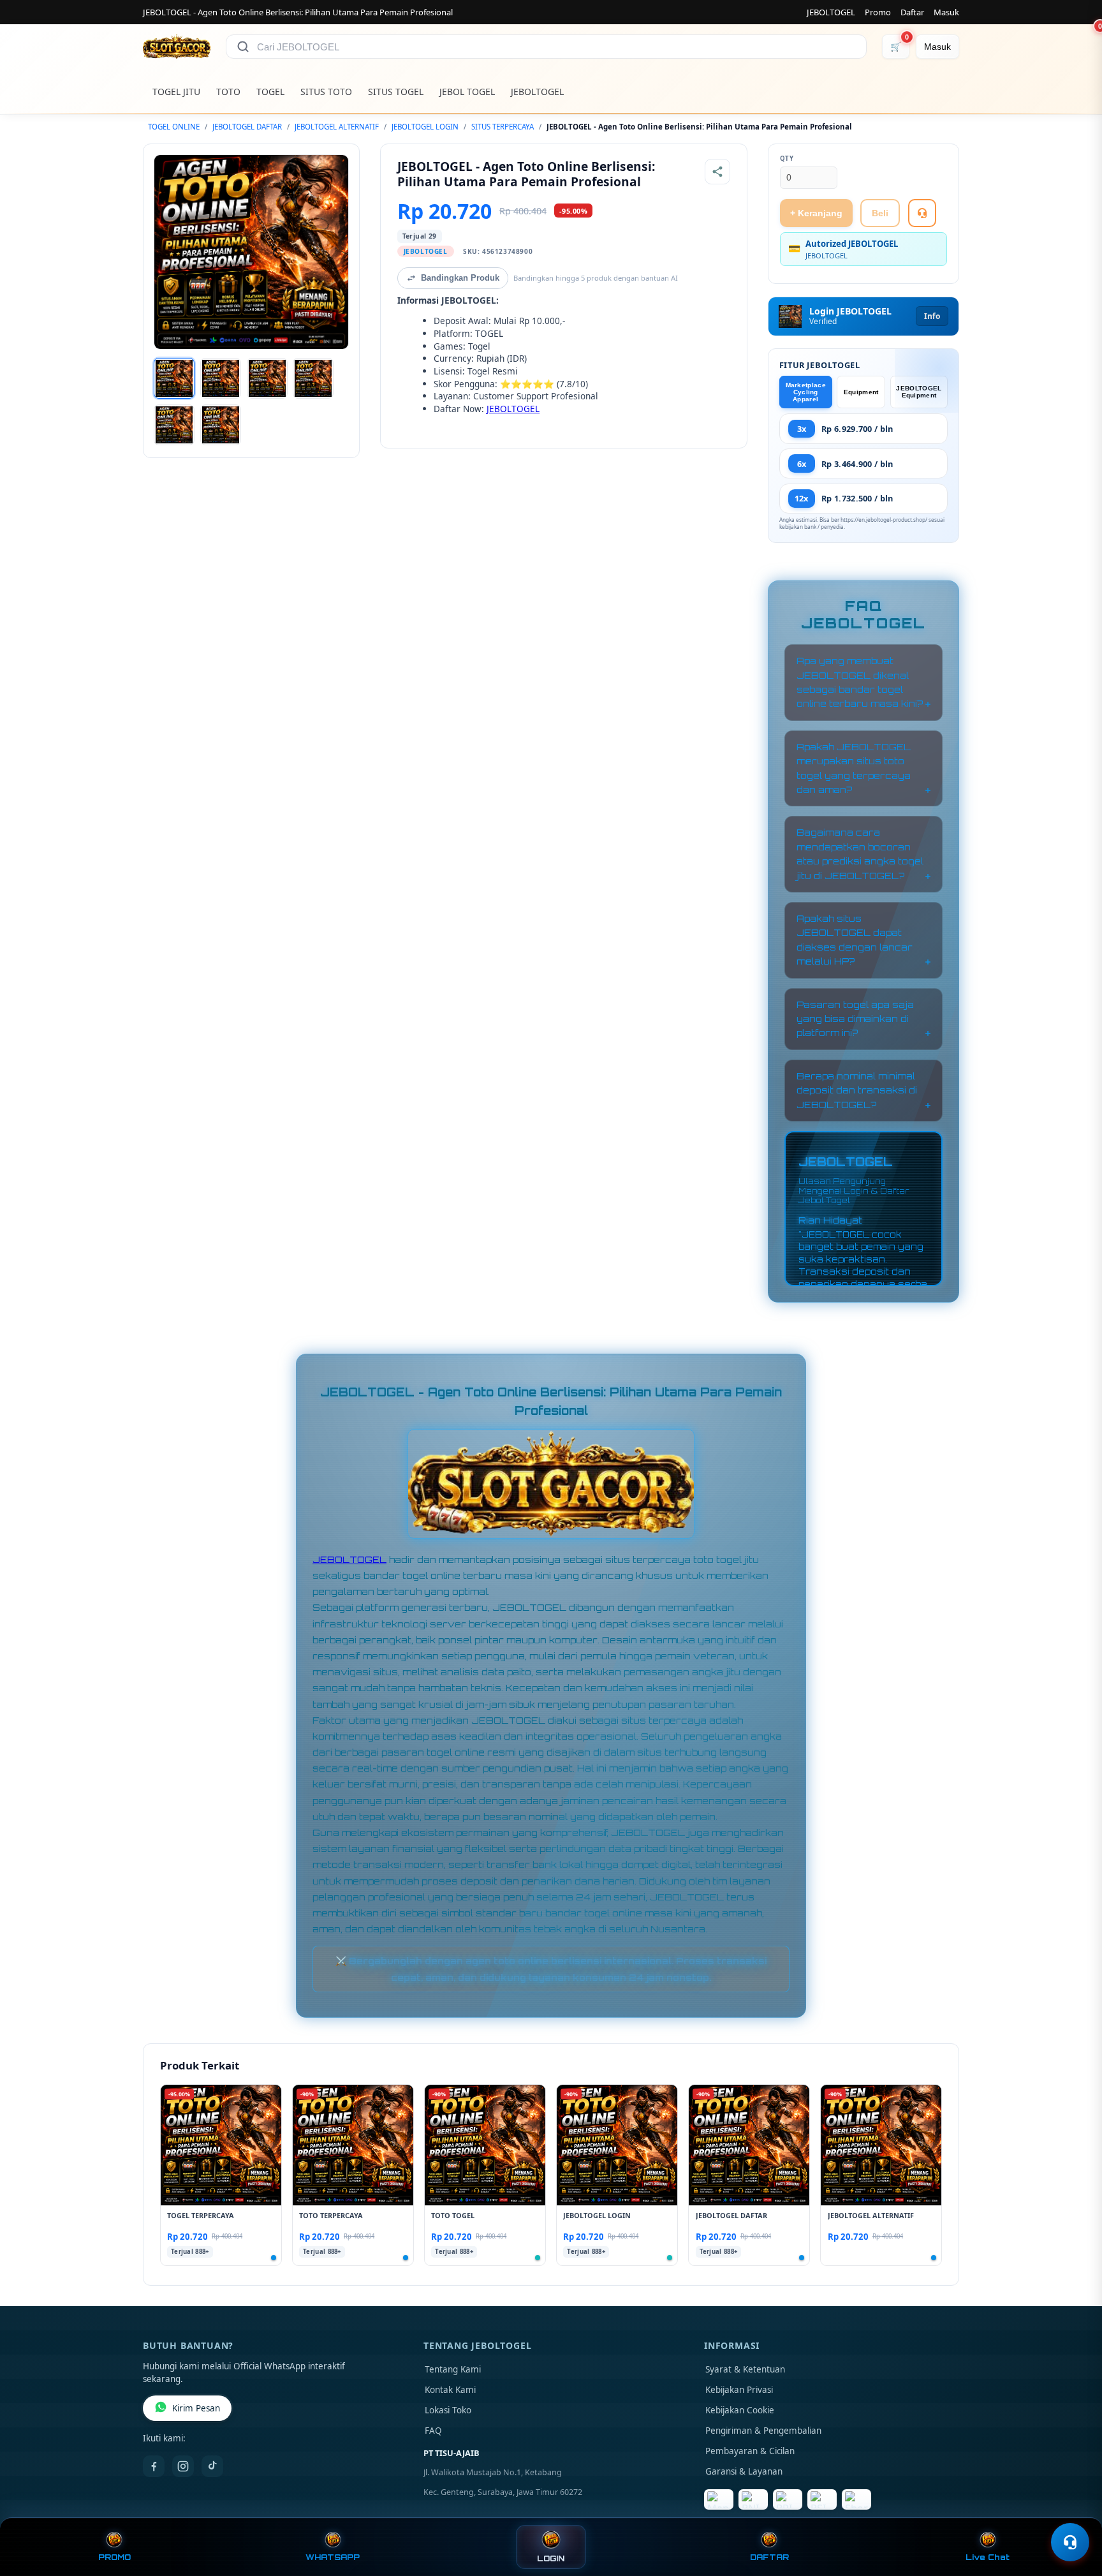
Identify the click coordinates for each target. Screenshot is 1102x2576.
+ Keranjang (816, 213)
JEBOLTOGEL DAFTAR (247, 127)
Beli (880, 213)
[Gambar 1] (174, 378)
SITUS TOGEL (396, 92)
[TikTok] (212, 2466)
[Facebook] (154, 2466)
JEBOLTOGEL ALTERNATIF (337, 127)
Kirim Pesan (196, 2408)
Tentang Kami (453, 2369)
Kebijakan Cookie (740, 2410)
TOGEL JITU (176, 92)
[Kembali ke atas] (1074, 2511)
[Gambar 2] (221, 378)
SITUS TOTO (326, 92)
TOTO (228, 92)
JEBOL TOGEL (467, 92)
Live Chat (988, 2557)
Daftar (912, 12)
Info (932, 316)
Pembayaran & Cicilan (750, 2451)
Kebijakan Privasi (739, 2390)
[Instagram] (183, 2466)
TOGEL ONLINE (174, 127)
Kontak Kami (450, 2390)
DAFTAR (769, 2557)
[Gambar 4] (313, 378)
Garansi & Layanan (744, 2471)
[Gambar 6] (221, 425)
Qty (787, 159)
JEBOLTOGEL (831, 12)
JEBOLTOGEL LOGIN (425, 127)
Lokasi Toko (448, 2410)
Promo (878, 12)
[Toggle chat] (1070, 2542)
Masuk (946, 12)
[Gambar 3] (267, 378)
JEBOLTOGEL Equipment (919, 392)
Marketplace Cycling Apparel (806, 392)
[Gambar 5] (174, 425)
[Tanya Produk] (922, 213)
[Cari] (243, 47)
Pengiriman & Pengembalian (763, 2431)
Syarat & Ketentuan (745, 2369)
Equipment (861, 392)
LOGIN (551, 2558)
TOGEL (270, 92)
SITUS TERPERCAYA (503, 127)
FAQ (433, 2431)
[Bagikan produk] (717, 172)
